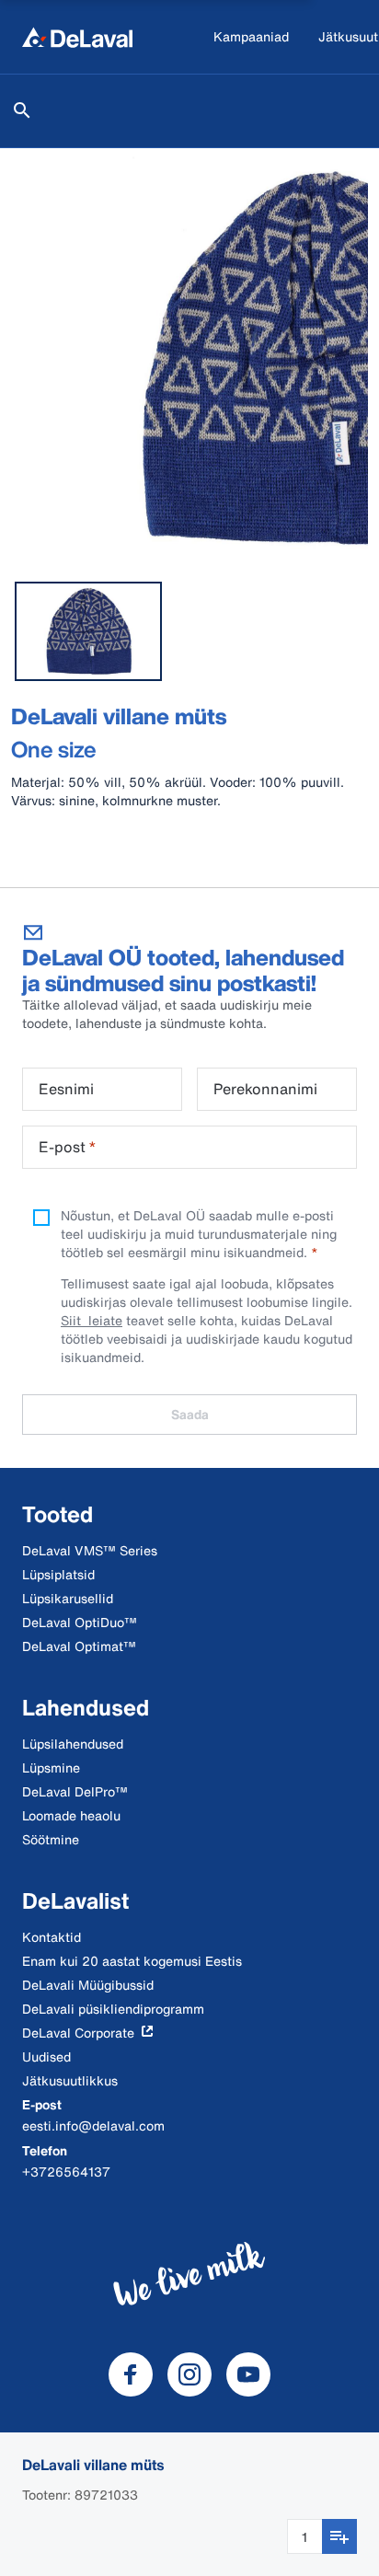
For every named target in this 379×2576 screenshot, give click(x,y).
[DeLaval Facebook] (131, 2374)
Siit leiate (92, 1320)
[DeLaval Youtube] (248, 2374)
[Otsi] (22, 110)
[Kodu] (77, 37)
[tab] (88, 631)
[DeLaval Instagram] (189, 2374)
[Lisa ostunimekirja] (339, 2536)
